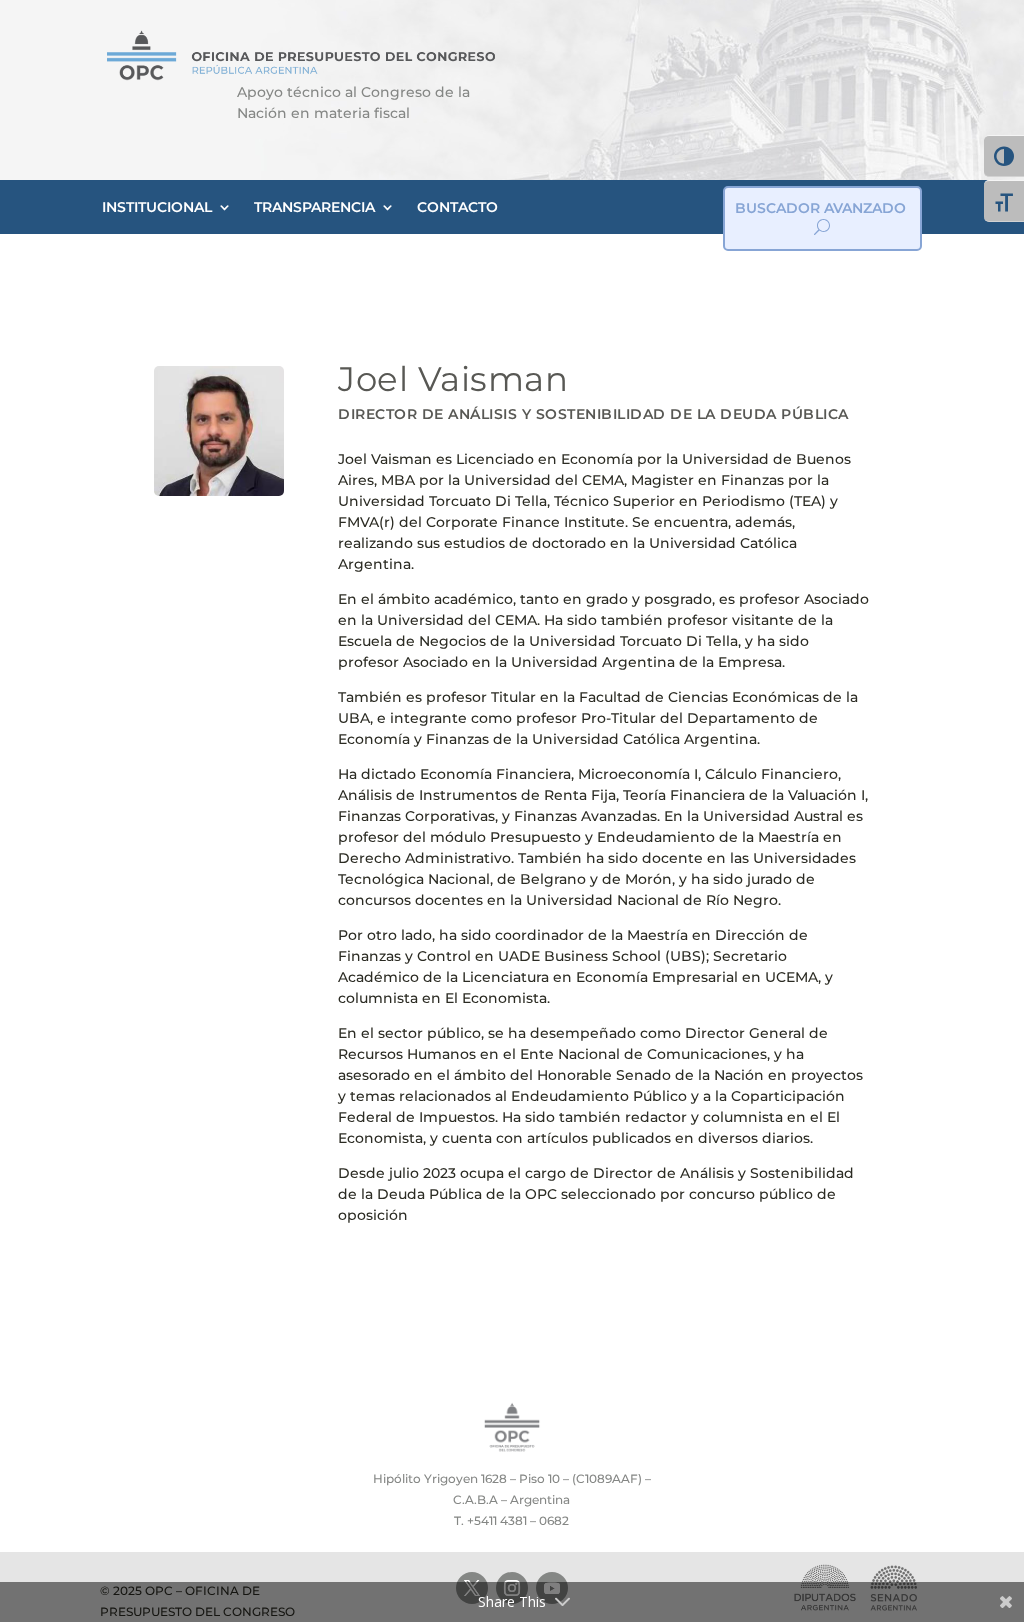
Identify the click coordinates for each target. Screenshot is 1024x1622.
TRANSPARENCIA (314, 207)
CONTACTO (457, 207)
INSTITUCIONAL (157, 207)
